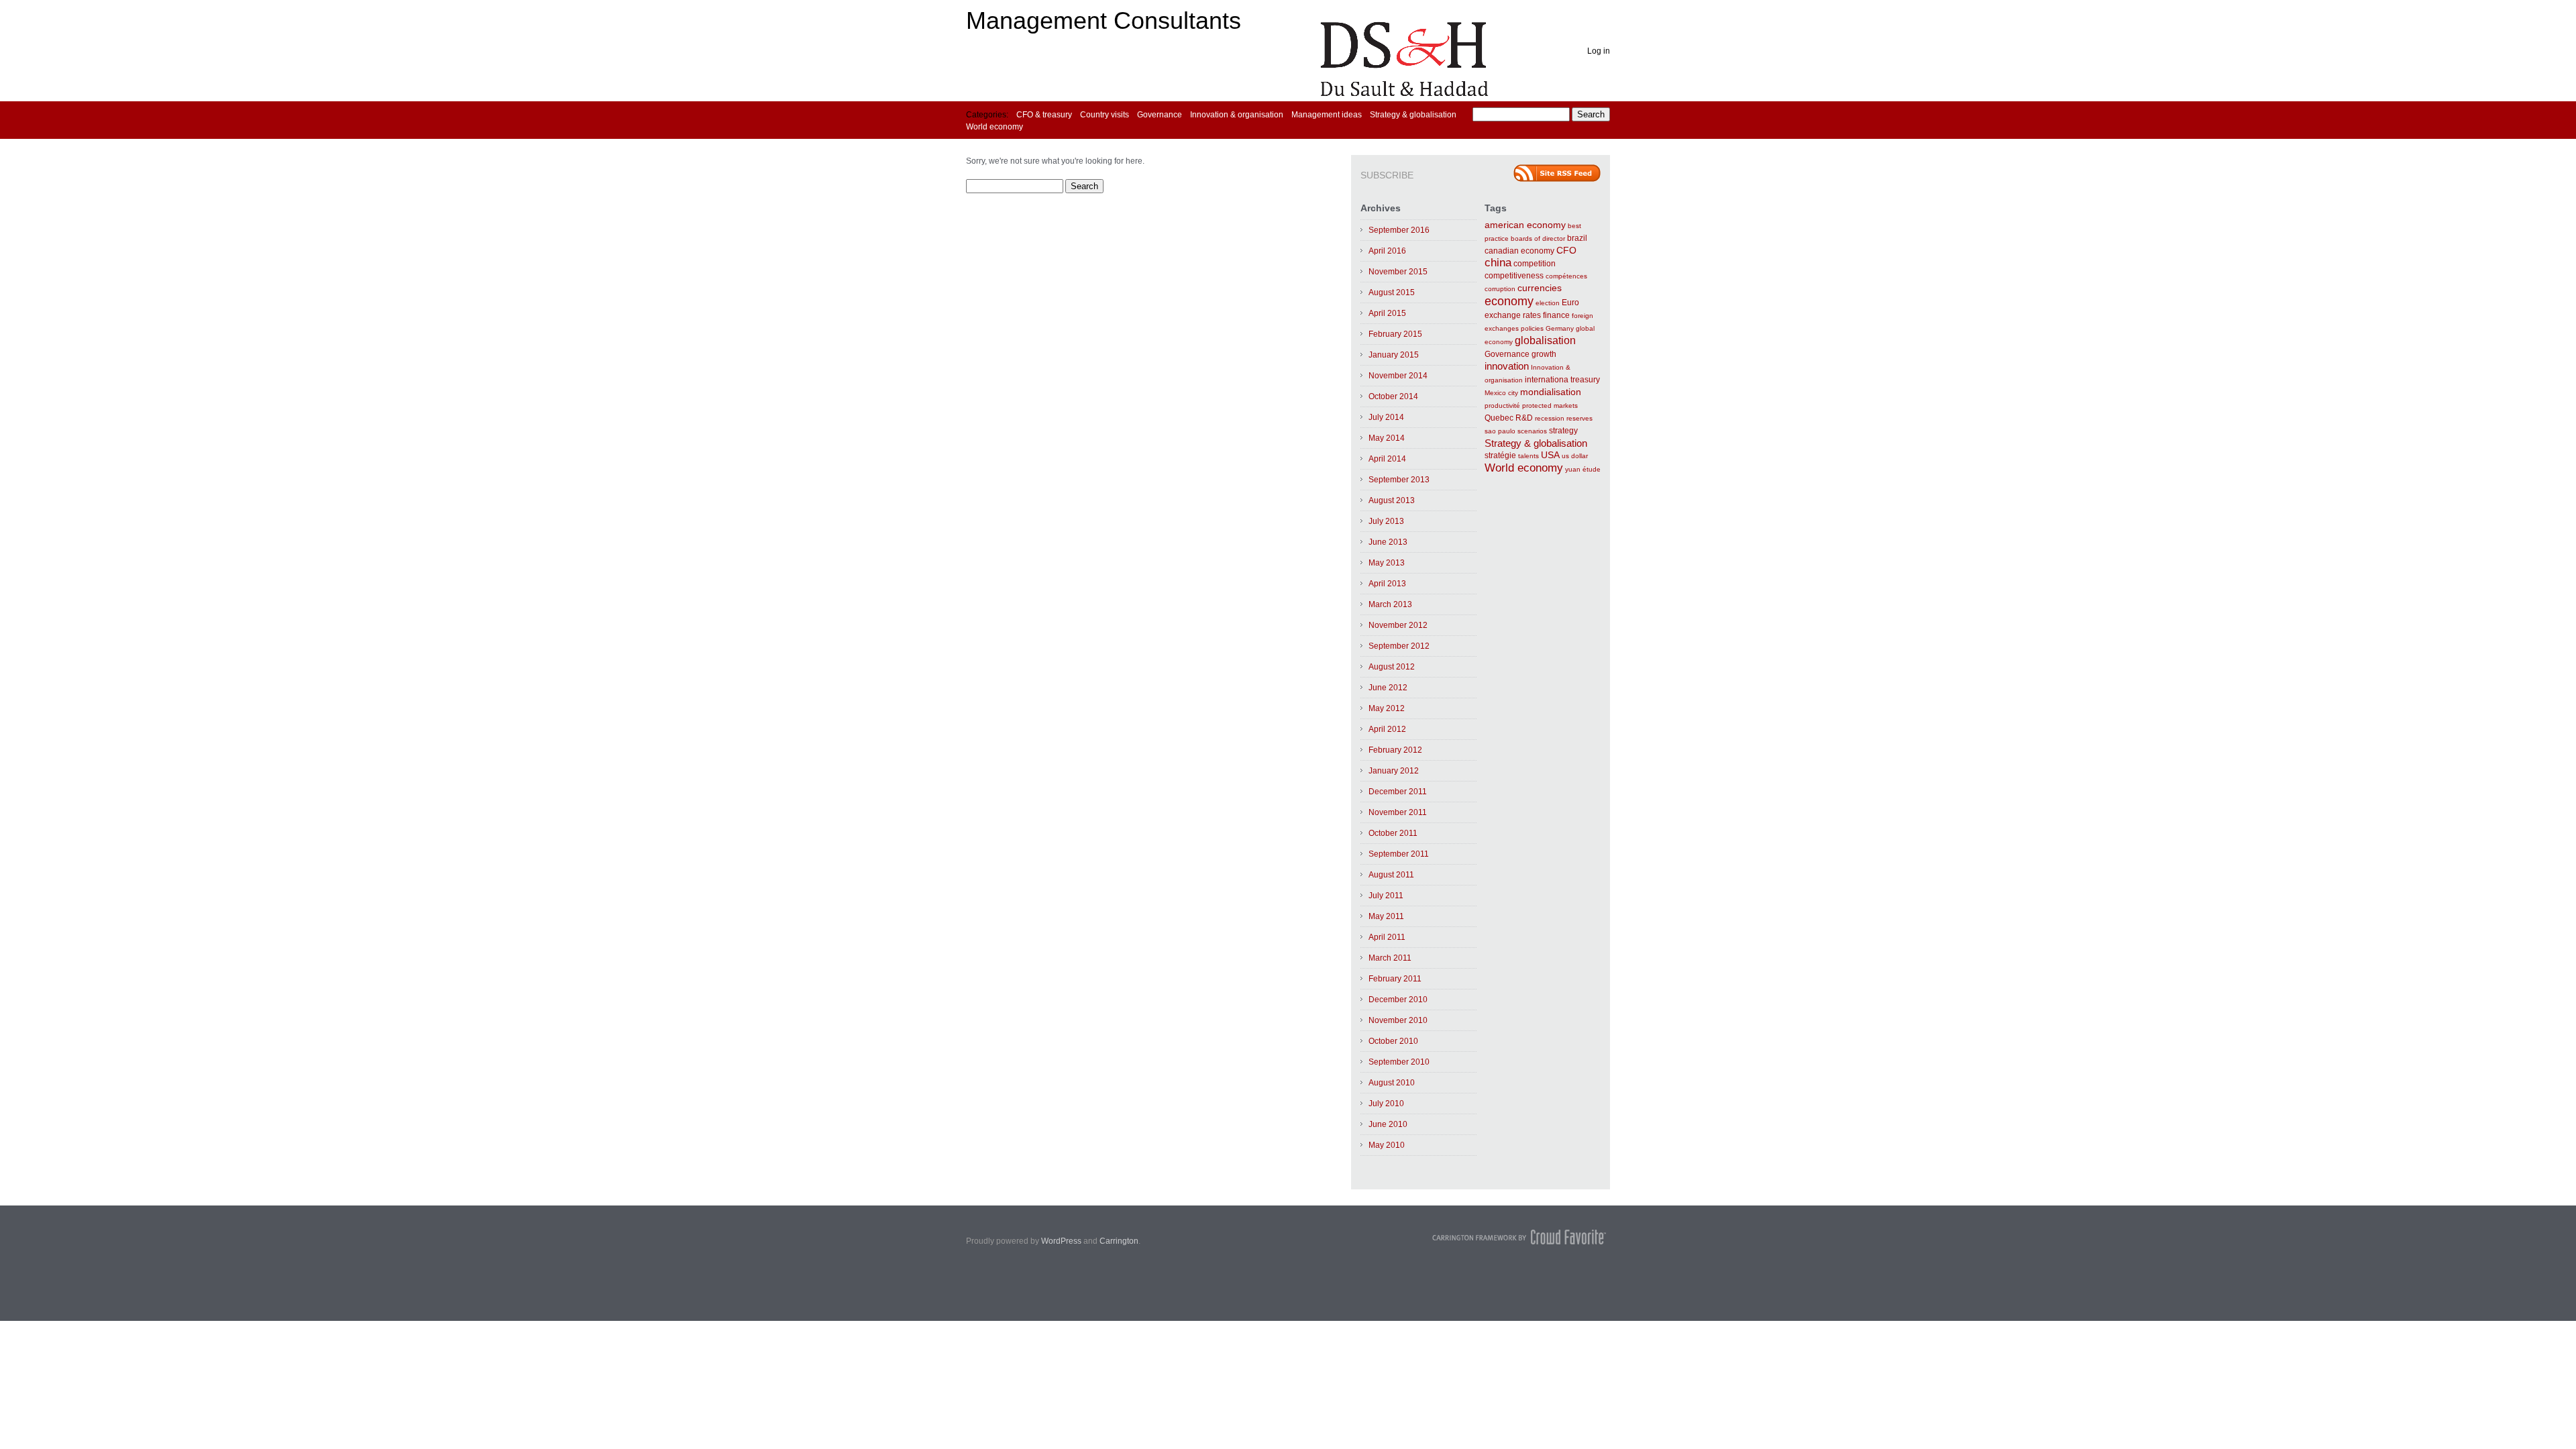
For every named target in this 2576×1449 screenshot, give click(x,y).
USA (1550, 455)
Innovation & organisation (1237, 115)
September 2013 (1399, 480)
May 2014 (1387, 438)
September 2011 (1399, 854)
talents (1528, 456)
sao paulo (1500, 431)
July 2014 (1386, 417)
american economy (1525, 225)
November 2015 (1398, 272)
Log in (1599, 51)
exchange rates (1513, 315)
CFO (1566, 251)
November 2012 (1398, 625)
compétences (1566, 276)
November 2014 (1398, 376)
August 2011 (1391, 875)
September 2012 (1399, 646)
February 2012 (1395, 750)
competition (1535, 264)
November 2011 (1398, 812)
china (1498, 263)
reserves (1579, 418)
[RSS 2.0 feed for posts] (1557, 173)
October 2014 (1393, 396)
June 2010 (1388, 1124)
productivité (1502, 406)
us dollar (1575, 456)
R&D (1524, 418)
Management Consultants (1104, 20)
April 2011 (1387, 937)
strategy (1563, 431)
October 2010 (1393, 1041)
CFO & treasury (1044, 115)
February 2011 (1395, 979)
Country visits (1105, 115)
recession (1550, 418)
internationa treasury (1562, 380)
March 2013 (1390, 604)
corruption (1500, 289)
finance (1556, 315)
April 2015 (1387, 313)
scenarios (1532, 431)
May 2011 (1386, 916)
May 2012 (1387, 708)
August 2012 (1392, 667)
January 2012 (1394, 771)
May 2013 (1387, 563)
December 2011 (1398, 792)
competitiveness (1514, 276)
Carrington (1119, 1241)
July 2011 (1386, 896)
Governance (1160, 115)
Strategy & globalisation (1413, 115)
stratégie (1500, 455)
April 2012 (1387, 729)
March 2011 (1390, 958)
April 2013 (1387, 584)
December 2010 (1398, 1000)
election (1548, 303)
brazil (1577, 238)
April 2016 (1387, 251)
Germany (1560, 328)
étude (1592, 469)
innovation (1507, 366)
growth (1544, 354)
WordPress (1061, 1241)
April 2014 (1387, 459)
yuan (1573, 469)
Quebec (1499, 418)
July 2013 (1386, 521)
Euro (1570, 303)
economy (1509, 301)
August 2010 (1392, 1083)
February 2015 (1395, 334)
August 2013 (1392, 500)
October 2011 (1393, 833)
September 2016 (1399, 230)
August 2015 (1392, 292)
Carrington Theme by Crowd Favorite (1519, 1237)
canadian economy (1519, 251)
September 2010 (1399, 1062)
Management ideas (1327, 115)
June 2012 (1388, 688)
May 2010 (1387, 1145)
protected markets (1550, 406)
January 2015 (1394, 355)
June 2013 (1388, 542)
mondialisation (1551, 392)
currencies (1540, 288)
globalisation (1545, 340)
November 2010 (1398, 1020)
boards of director (1538, 238)
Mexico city (1501, 393)
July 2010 (1386, 1104)
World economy (995, 127)
